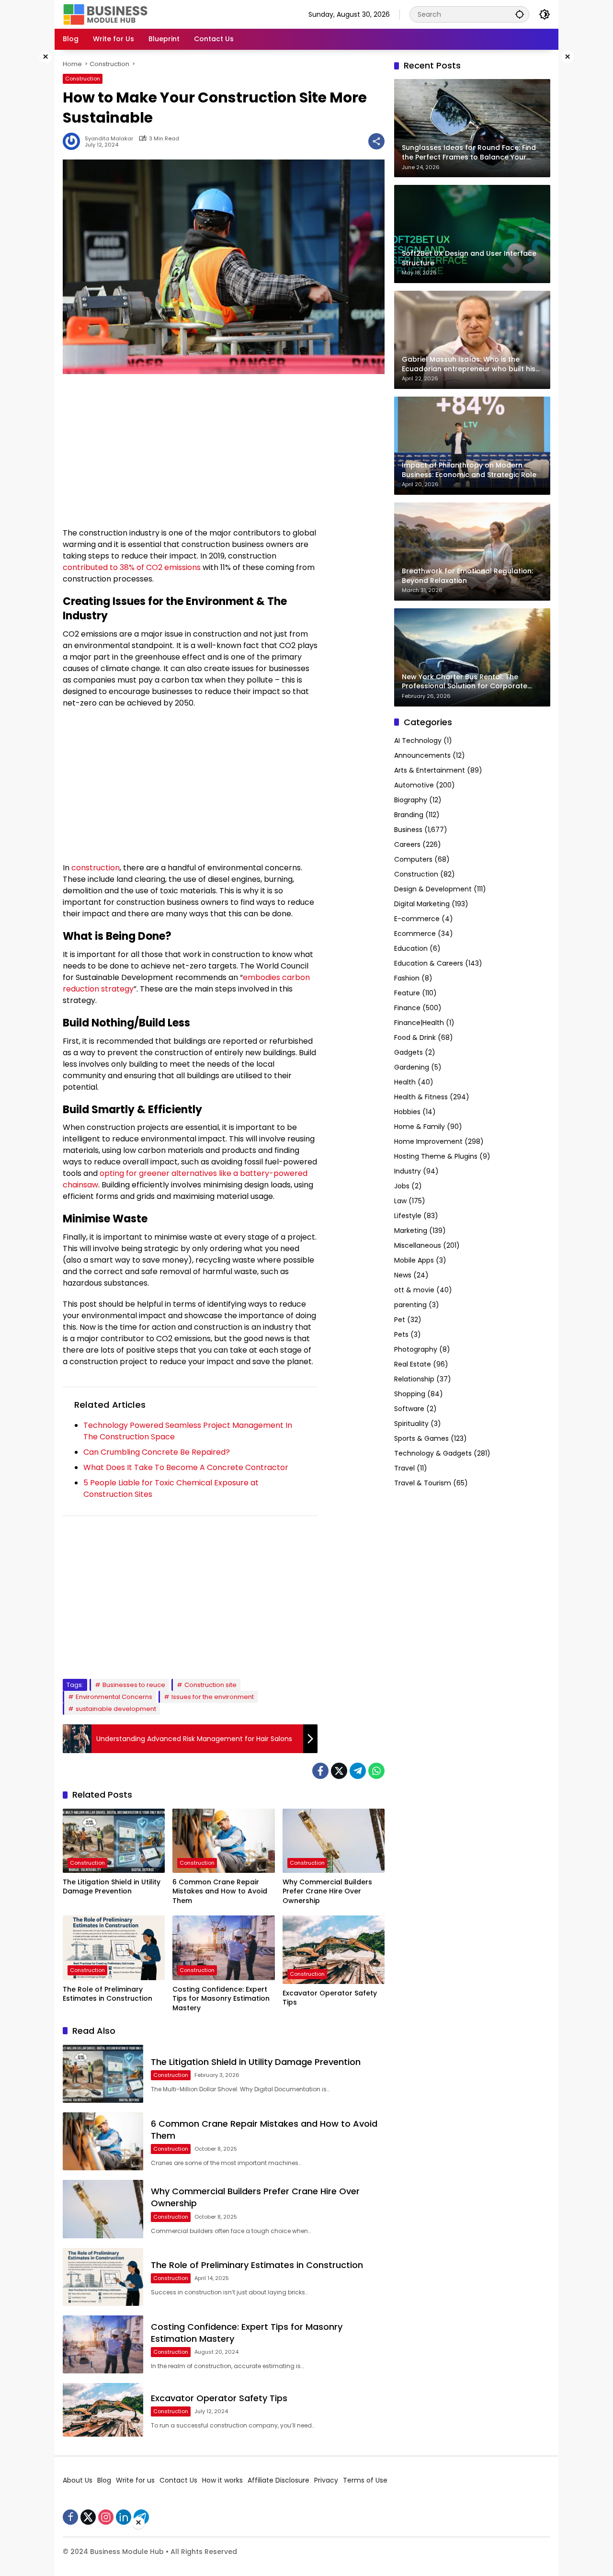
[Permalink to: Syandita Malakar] (74, 141)
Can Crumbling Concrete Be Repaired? (157, 1452)
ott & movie (414, 1290)
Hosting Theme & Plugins (436, 1156)
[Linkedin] (124, 2517)
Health (405, 1082)
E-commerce (417, 919)
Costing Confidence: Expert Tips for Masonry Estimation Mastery (221, 1999)
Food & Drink (415, 1037)
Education (411, 948)
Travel (404, 1468)
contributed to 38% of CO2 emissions (132, 567)
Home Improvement (428, 1141)
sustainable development (116, 1709)
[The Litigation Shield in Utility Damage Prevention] (114, 1841)
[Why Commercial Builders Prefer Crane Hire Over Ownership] (334, 1841)
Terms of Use (365, 2480)
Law (400, 1201)
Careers (407, 844)
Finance (407, 1008)
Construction (83, 79)
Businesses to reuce (134, 1685)
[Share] (376, 141)
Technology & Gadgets (433, 1453)
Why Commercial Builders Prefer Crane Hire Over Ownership (327, 1892)
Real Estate (413, 1364)
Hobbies (407, 1112)
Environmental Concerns (114, 1697)
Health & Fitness (421, 1097)
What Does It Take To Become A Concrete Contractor (186, 1467)
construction (96, 868)
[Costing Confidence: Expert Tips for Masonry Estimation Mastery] (223, 1948)
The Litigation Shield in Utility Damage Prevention (112, 1887)
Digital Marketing (422, 904)
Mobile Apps (414, 1260)
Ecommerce (415, 934)
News (403, 1275)
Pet (400, 1320)
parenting (410, 1305)
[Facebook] (320, 1771)
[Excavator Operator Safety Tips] (334, 1949)
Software (409, 1409)
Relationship (414, 1379)
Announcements (422, 755)
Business (408, 830)
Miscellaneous (418, 1245)
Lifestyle (408, 1216)
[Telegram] (358, 1771)
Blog (104, 2480)
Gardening (412, 1067)
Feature (407, 993)
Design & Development (433, 889)
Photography (416, 1349)
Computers (413, 859)
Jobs (402, 1186)
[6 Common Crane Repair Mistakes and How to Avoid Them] (223, 1841)
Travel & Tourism (423, 1483)
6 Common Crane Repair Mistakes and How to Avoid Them (220, 1892)
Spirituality (411, 1424)
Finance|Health (419, 1023)
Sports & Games (421, 1438)
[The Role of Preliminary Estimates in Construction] (114, 1948)
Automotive (414, 785)
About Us (78, 2480)
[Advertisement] (190, 451)
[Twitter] (339, 1771)
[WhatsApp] (376, 1771)
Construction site (210, 1685)
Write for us (135, 2480)
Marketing (411, 1231)
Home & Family (420, 1127)
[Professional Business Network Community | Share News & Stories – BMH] (106, 14)
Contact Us (178, 2480)
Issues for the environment (213, 1697)
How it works (222, 2480)
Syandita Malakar (109, 139)
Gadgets (409, 1052)
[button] (520, 14)
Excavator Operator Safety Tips (330, 1998)
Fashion (407, 978)
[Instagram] (106, 2517)
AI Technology (418, 741)
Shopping (410, 1394)
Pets (401, 1334)
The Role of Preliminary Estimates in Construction (108, 1994)
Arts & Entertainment (430, 770)
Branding (409, 815)
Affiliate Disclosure (278, 2480)
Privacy (326, 2480)
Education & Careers (429, 963)
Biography (411, 800)
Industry (408, 1171)
